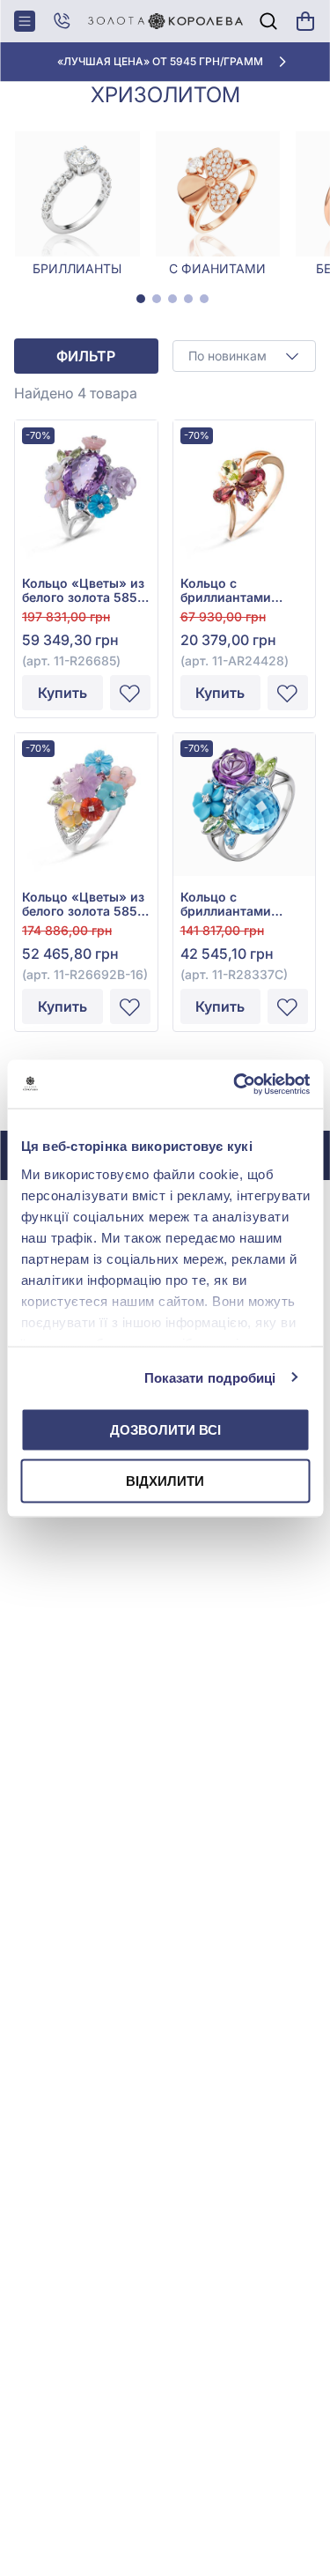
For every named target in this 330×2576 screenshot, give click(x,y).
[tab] (141, 299)
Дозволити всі (165, 1430)
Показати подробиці (210, 1377)
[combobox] (245, 356)
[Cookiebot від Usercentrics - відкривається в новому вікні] (235, 1084)
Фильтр (86, 356)
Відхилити (165, 1480)
